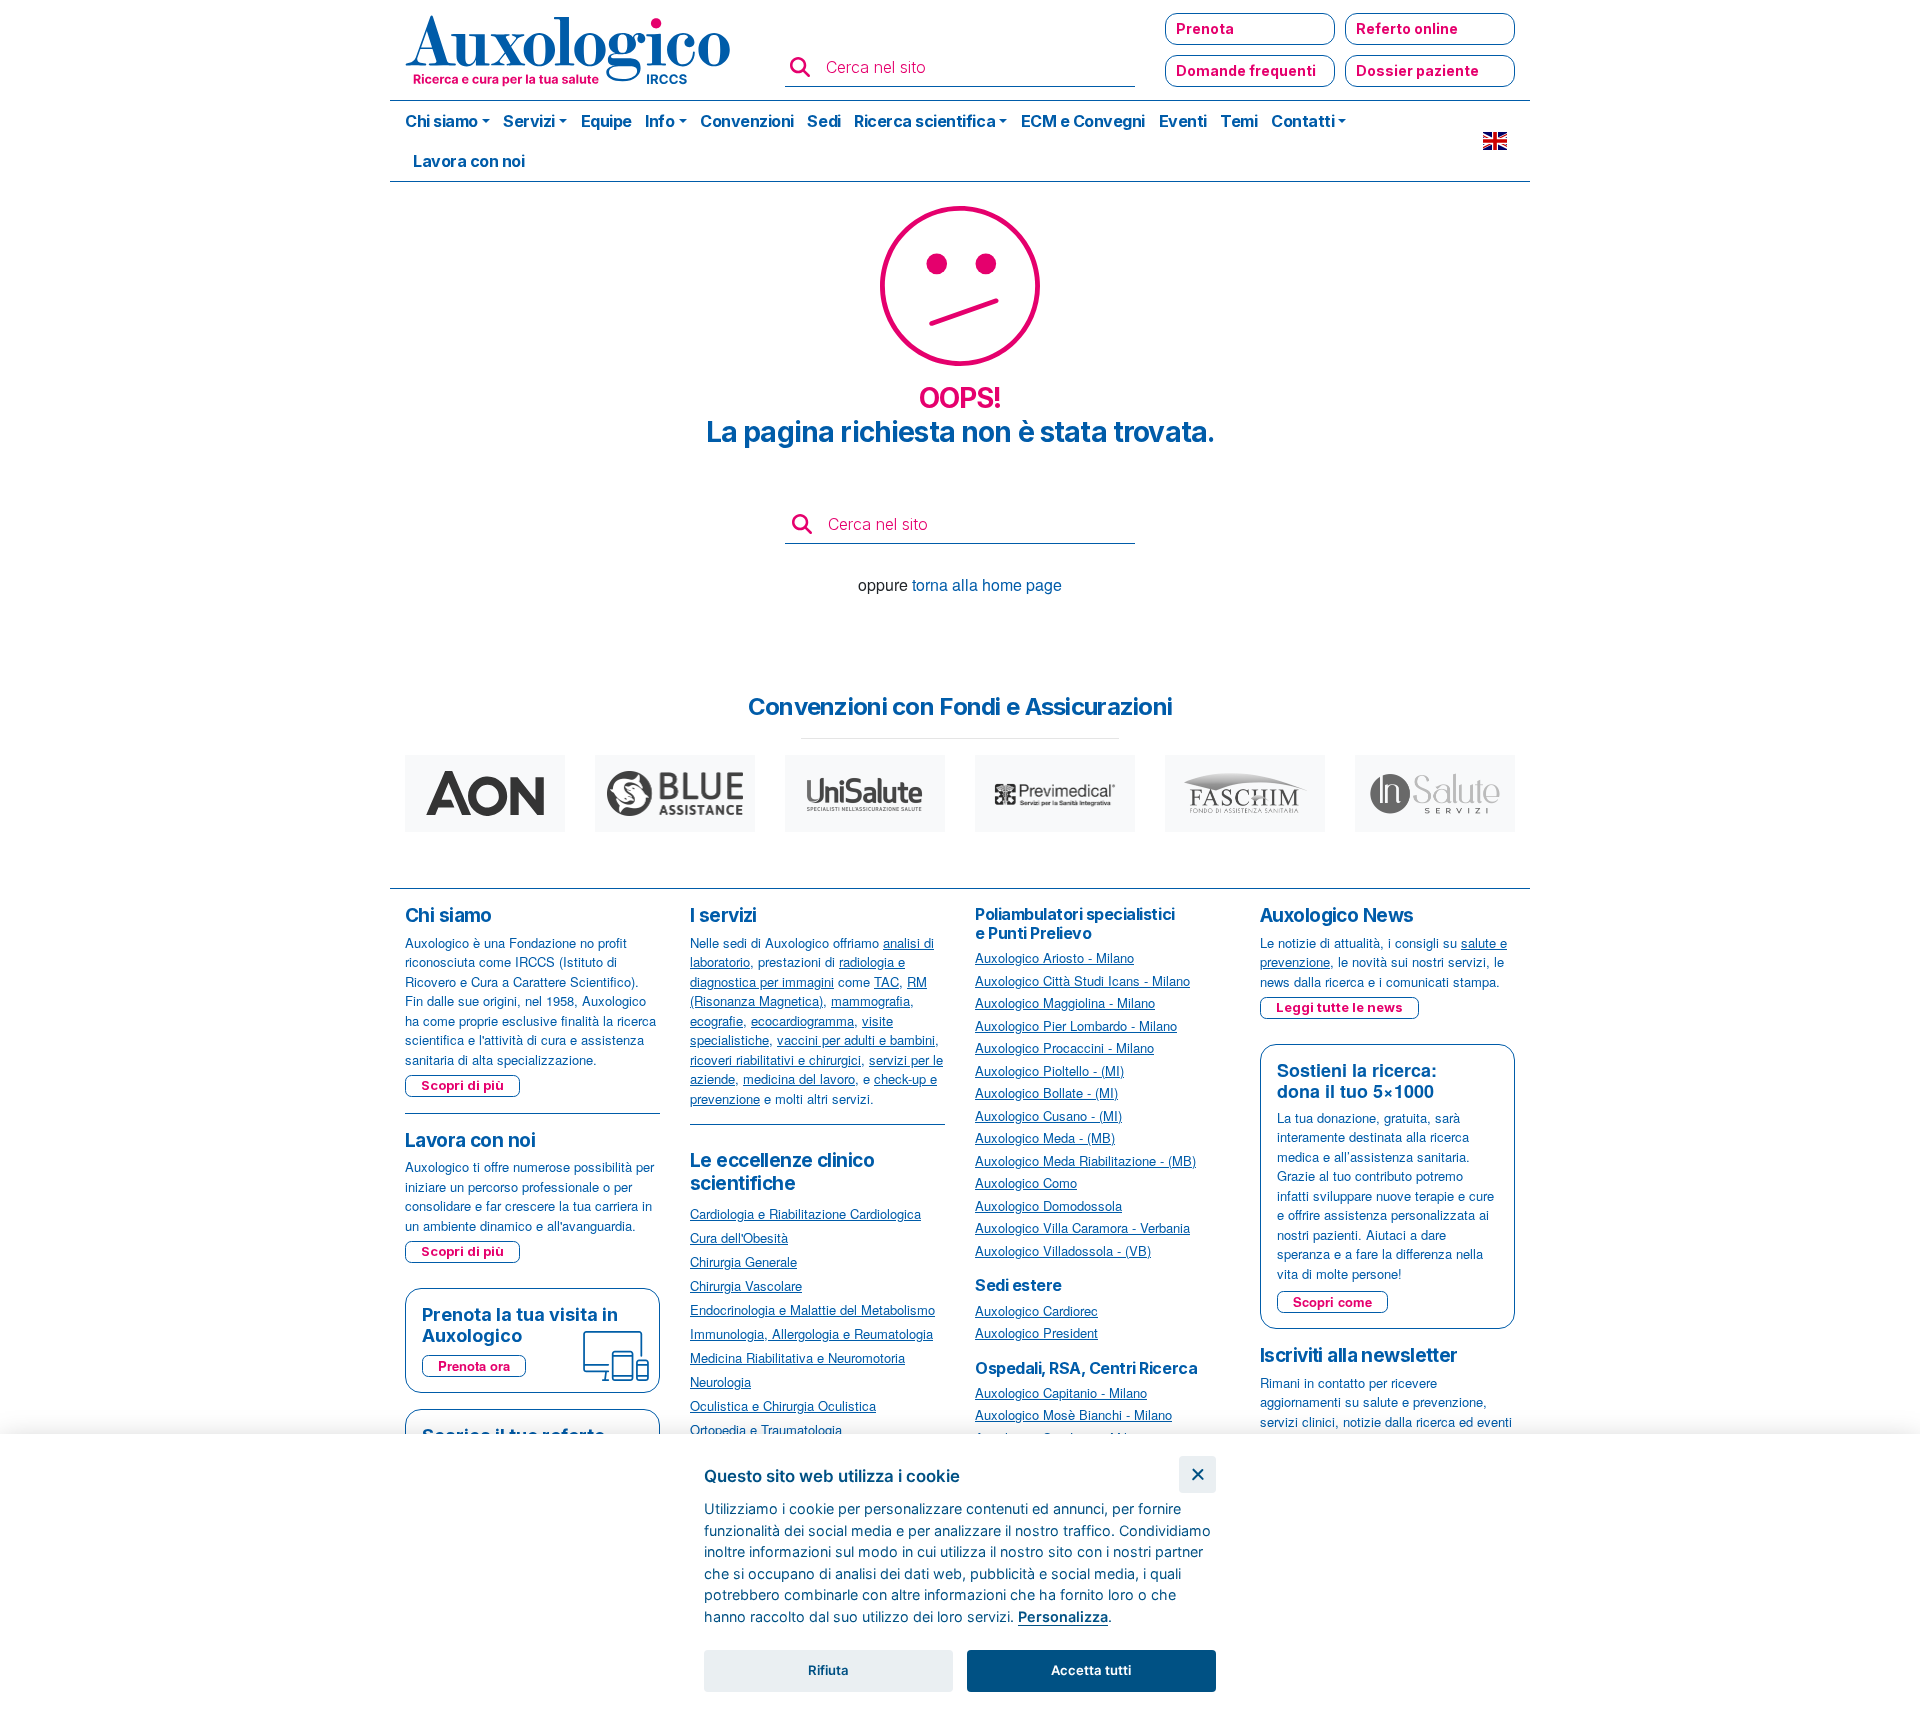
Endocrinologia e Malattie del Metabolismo (812, 1309)
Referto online (1407, 28)
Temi (1238, 121)
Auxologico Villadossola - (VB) (1063, 1250)
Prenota (1205, 28)
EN (1495, 141)
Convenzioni (747, 121)
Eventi (1183, 121)
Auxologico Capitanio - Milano (1061, 1392)
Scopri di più (462, 1085)
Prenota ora (474, 1365)
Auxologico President (1036, 1332)
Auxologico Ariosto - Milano (1054, 957)
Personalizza (1063, 1616)
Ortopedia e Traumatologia (766, 1429)
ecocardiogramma (802, 1020)
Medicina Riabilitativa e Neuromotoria (797, 1357)
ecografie (716, 1020)
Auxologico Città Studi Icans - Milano (1082, 980)
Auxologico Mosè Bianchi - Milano (1073, 1414)
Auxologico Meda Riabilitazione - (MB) (1085, 1160)
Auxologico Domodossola (1048, 1205)
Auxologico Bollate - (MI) (1046, 1092)
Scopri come (1332, 1301)
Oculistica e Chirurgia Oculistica (783, 1405)
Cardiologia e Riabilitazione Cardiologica (805, 1213)
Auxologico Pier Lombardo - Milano (1076, 1025)
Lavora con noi (468, 161)
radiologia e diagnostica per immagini (797, 971)
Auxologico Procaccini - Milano (1064, 1047)
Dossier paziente (1417, 70)
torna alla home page (987, 584)
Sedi (823, 121)
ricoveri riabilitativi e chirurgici (775, 1059)
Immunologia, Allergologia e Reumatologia (811, 1333)
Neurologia (720, 1381)
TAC (886, 981)
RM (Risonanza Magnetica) (808, 991)
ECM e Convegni (1083, 121)
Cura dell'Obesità (739, 1237)
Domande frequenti (1246, 70)
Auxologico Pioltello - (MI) (1049, 1070)
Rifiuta (828, 1670)
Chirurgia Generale (743, 1261)
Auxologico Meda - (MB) (1045, 1137)
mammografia (870, 1000)
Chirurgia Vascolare (746, 1285)
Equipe (606, 121)
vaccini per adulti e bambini (856, 1039)
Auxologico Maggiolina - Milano (1065, 1002)
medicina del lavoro (799, 1078)
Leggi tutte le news (1339, 1007)
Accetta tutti (1091, 1670)
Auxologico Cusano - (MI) (1048, 1115)
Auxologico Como (1026, 1182)
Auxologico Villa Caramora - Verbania (1082, 1227)
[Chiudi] (1197, 1474)
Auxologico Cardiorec (1036, 1310)
